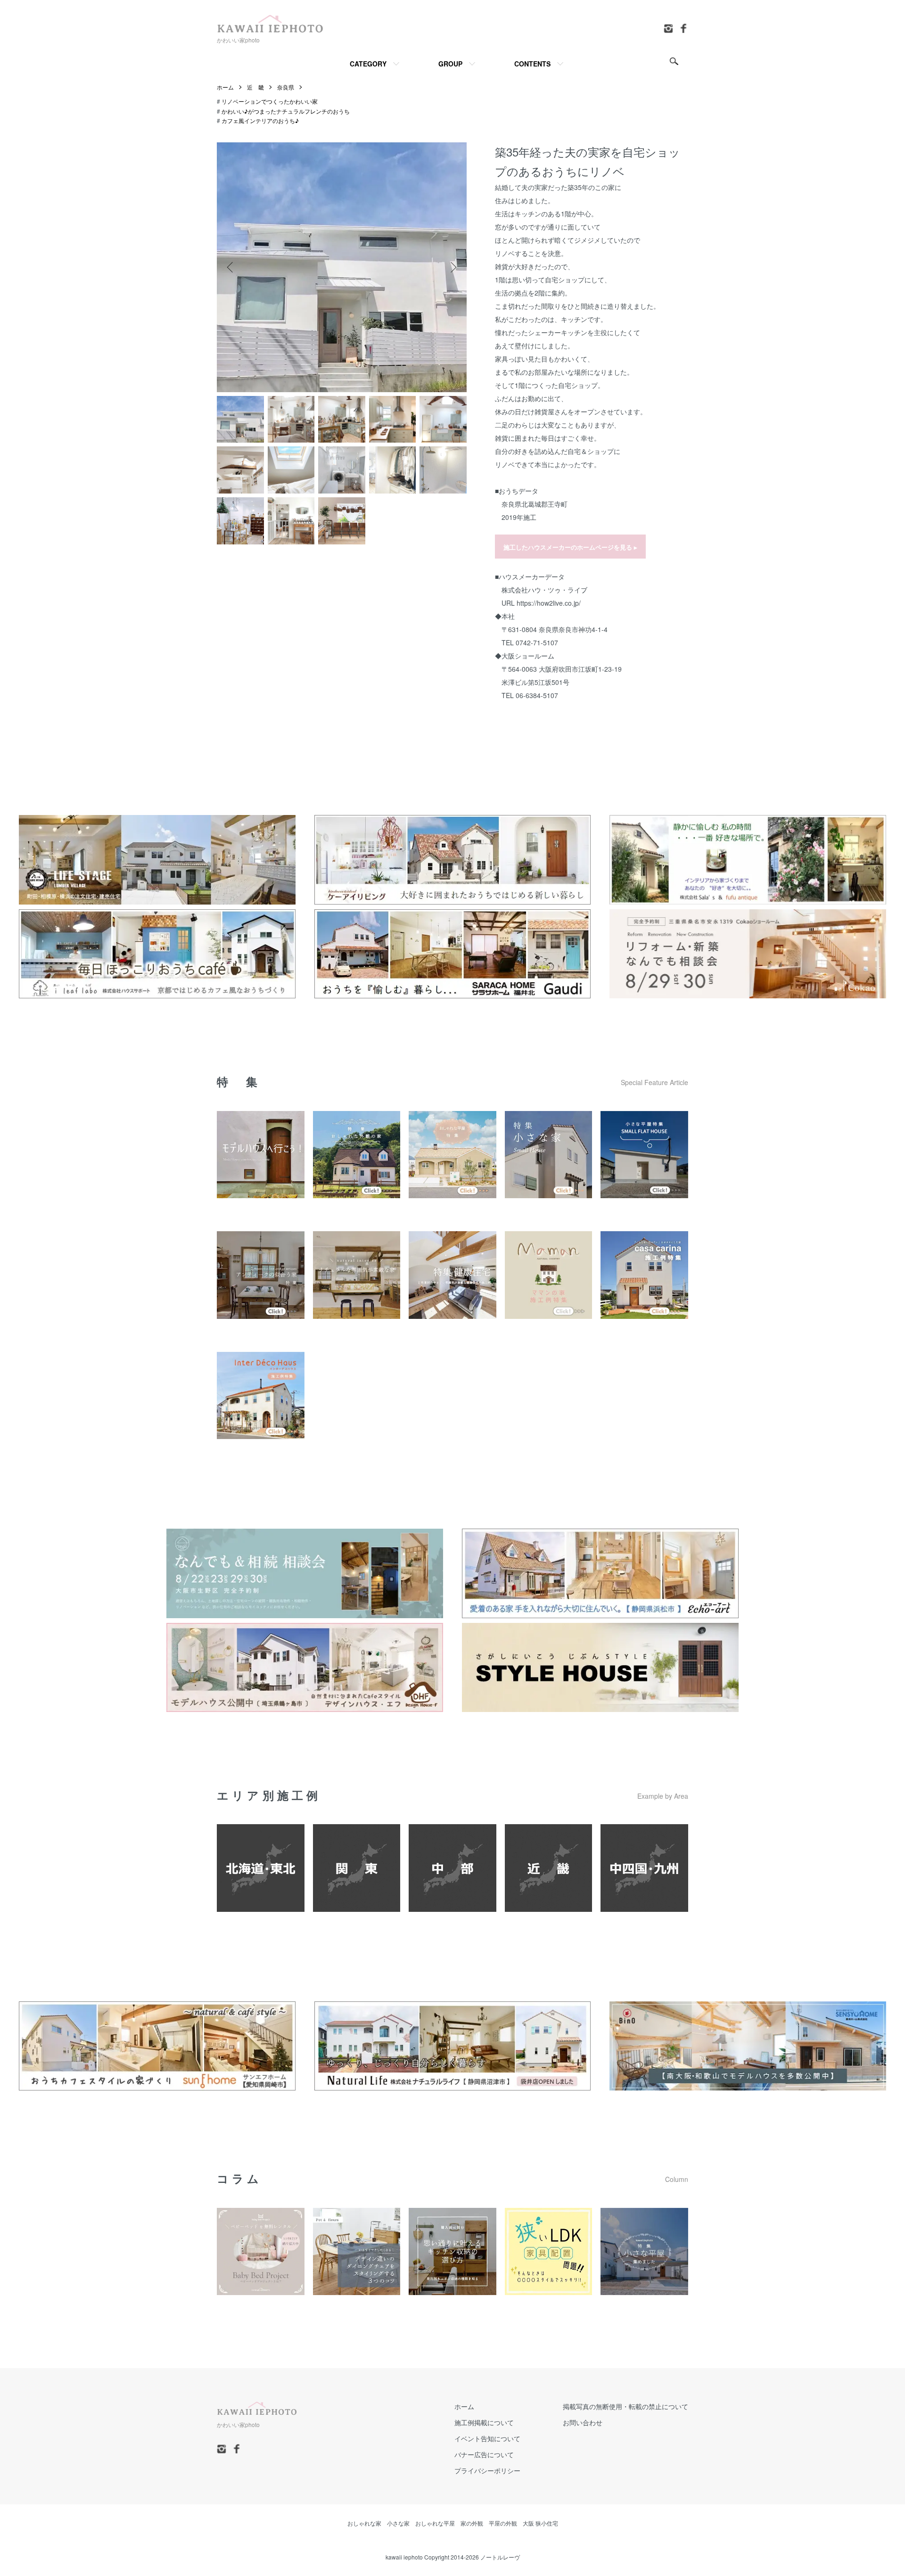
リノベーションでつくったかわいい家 (270, 101)
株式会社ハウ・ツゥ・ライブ (544, 590)
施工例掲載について (484, 2422)
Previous (231, 267)
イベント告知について (487, 2438)
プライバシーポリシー (487, 2470)
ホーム (225, 87)
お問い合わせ (583, 2422)
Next (452, 267)
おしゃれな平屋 (435, 2523)
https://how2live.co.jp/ (549, 603)
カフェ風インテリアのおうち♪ (260, 120)
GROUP (450, 64)
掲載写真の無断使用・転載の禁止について (625, 2406)
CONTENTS (532, 64)
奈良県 (286, 87)
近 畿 (255, 87)
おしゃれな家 (364, 2523)
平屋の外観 (503, 2523)
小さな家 (398, 2523)
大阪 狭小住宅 (540, 2523)
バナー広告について (484, 2454)
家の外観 (472, 2523)
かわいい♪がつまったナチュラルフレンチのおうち (286, 111)
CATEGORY (368, 64)
